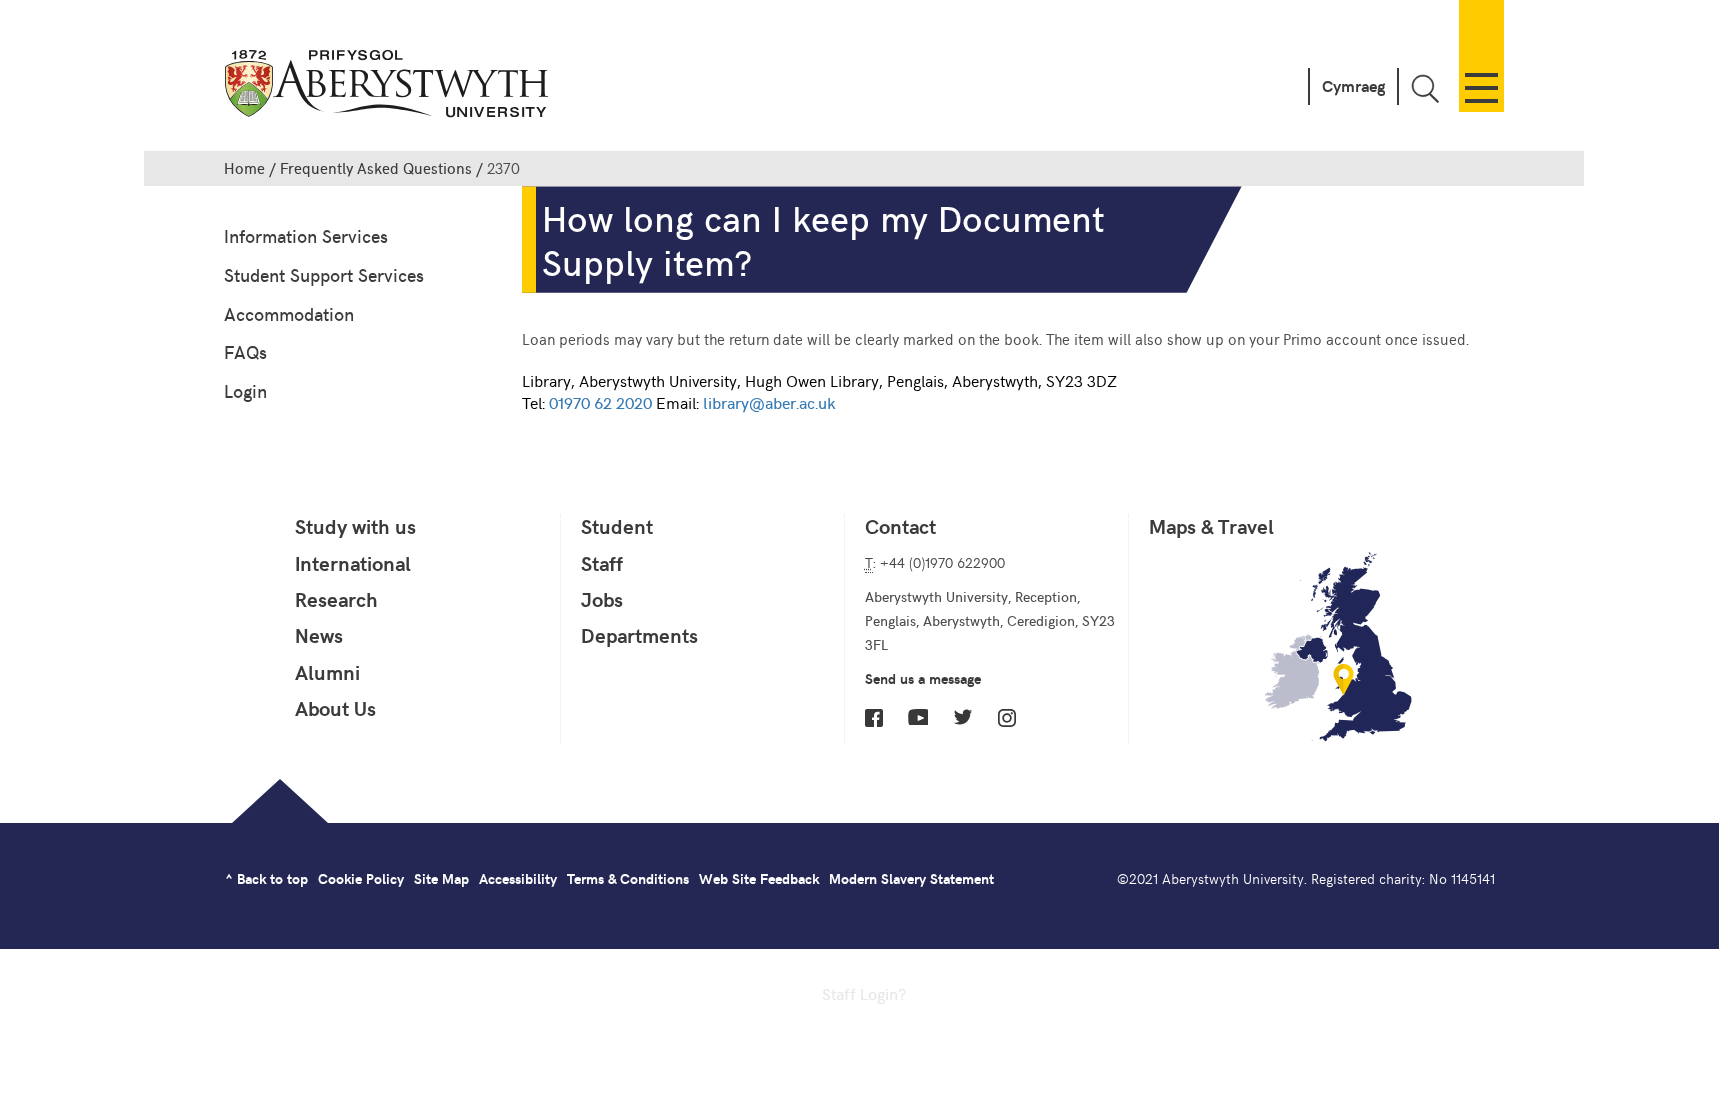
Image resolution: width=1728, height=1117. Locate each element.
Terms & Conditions (628, 878)
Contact (900, 526)
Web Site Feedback (759, 878)
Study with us (355, 526)
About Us (335, 708)
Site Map (441, 878)
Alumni (327, 672)
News (319, 635)
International (353, 563)
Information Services (306, 235)
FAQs (245, 351)
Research (336, 599)
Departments (639, 635)
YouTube (918, 717)
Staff (602, 563)
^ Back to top (266, 878)
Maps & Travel (1211, 526)
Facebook (874, 718)
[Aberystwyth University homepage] (389, 87)
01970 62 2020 (600, 402)
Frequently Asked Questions (376, 168)
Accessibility (518, 878)
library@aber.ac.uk (769, 402)
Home (244, 168)
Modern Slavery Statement (911, 878)
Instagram (1007, 718)
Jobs (602, 599)
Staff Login (860, 993)
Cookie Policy (361, 878)
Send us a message (923, 678)
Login (245, 390)
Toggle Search (1425, 88)
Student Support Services (324, 274)
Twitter (963, 717)
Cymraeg (1353, 85)
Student (617, 526)
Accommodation (289, 313)
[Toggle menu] (1481, 56)
